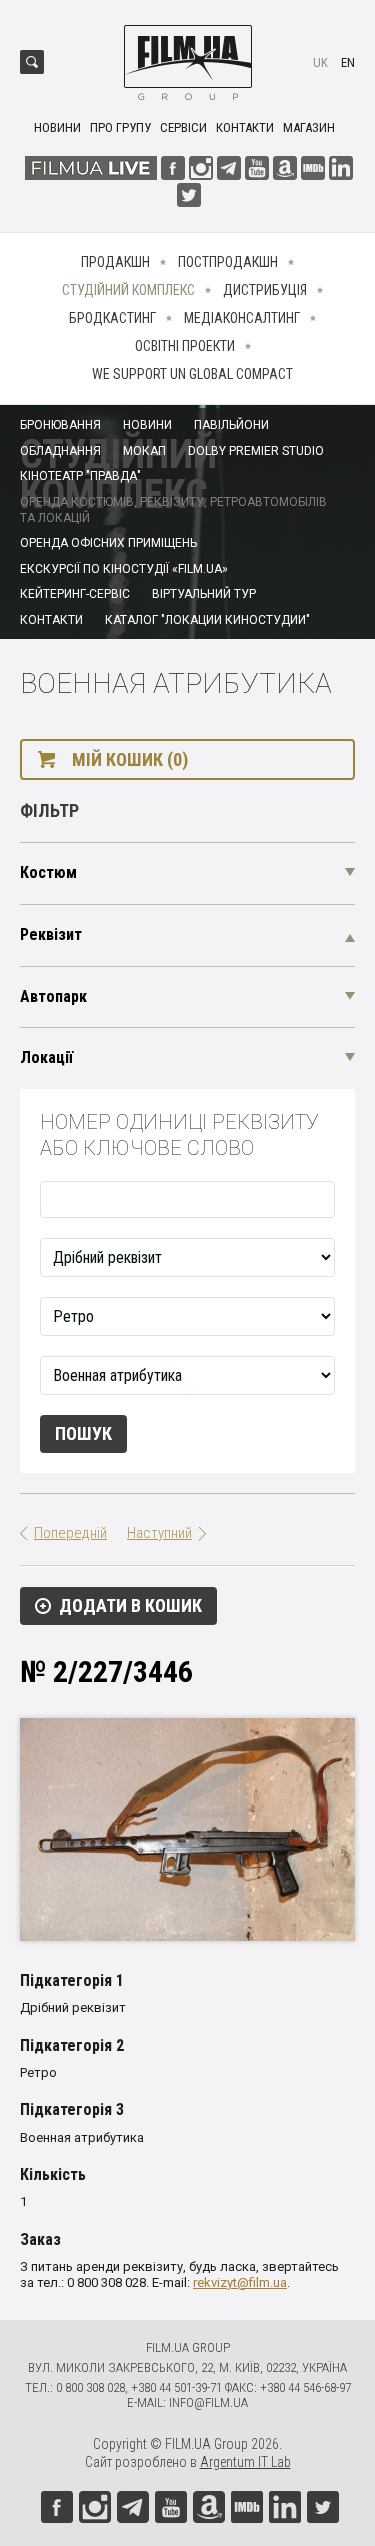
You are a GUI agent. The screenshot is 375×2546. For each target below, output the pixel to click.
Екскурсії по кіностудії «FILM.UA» (124, 569)
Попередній (70, 1533)
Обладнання (60, 451)
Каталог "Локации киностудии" (207, 620)
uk (320, 62)
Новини (57, 127)
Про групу (120, 127)
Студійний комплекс (128, 290)
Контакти (245, 127)
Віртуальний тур (204, 594)
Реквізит (51, 934)
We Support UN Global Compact (192, 374)
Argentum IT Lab (245, 2462)
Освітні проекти (185, 346)
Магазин (309, 127)
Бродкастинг (112, 318)
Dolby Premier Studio (256, 451)
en (348, 62)
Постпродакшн (228, 262)
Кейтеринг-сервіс (75, 594)
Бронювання (60, 425)
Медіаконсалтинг (242, 318)
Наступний (159, 1533)
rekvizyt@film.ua (240, 2282)
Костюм (48, 872)
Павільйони (231, 425)
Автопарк (53, 996)
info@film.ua (208, 2402)
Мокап (144, 451)
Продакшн (115, 262)
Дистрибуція (265, 290)
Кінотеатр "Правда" (80, 476)
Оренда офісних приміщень (108, 543)
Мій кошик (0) (130, 759)
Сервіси (183, 127)
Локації (46, 1057)
